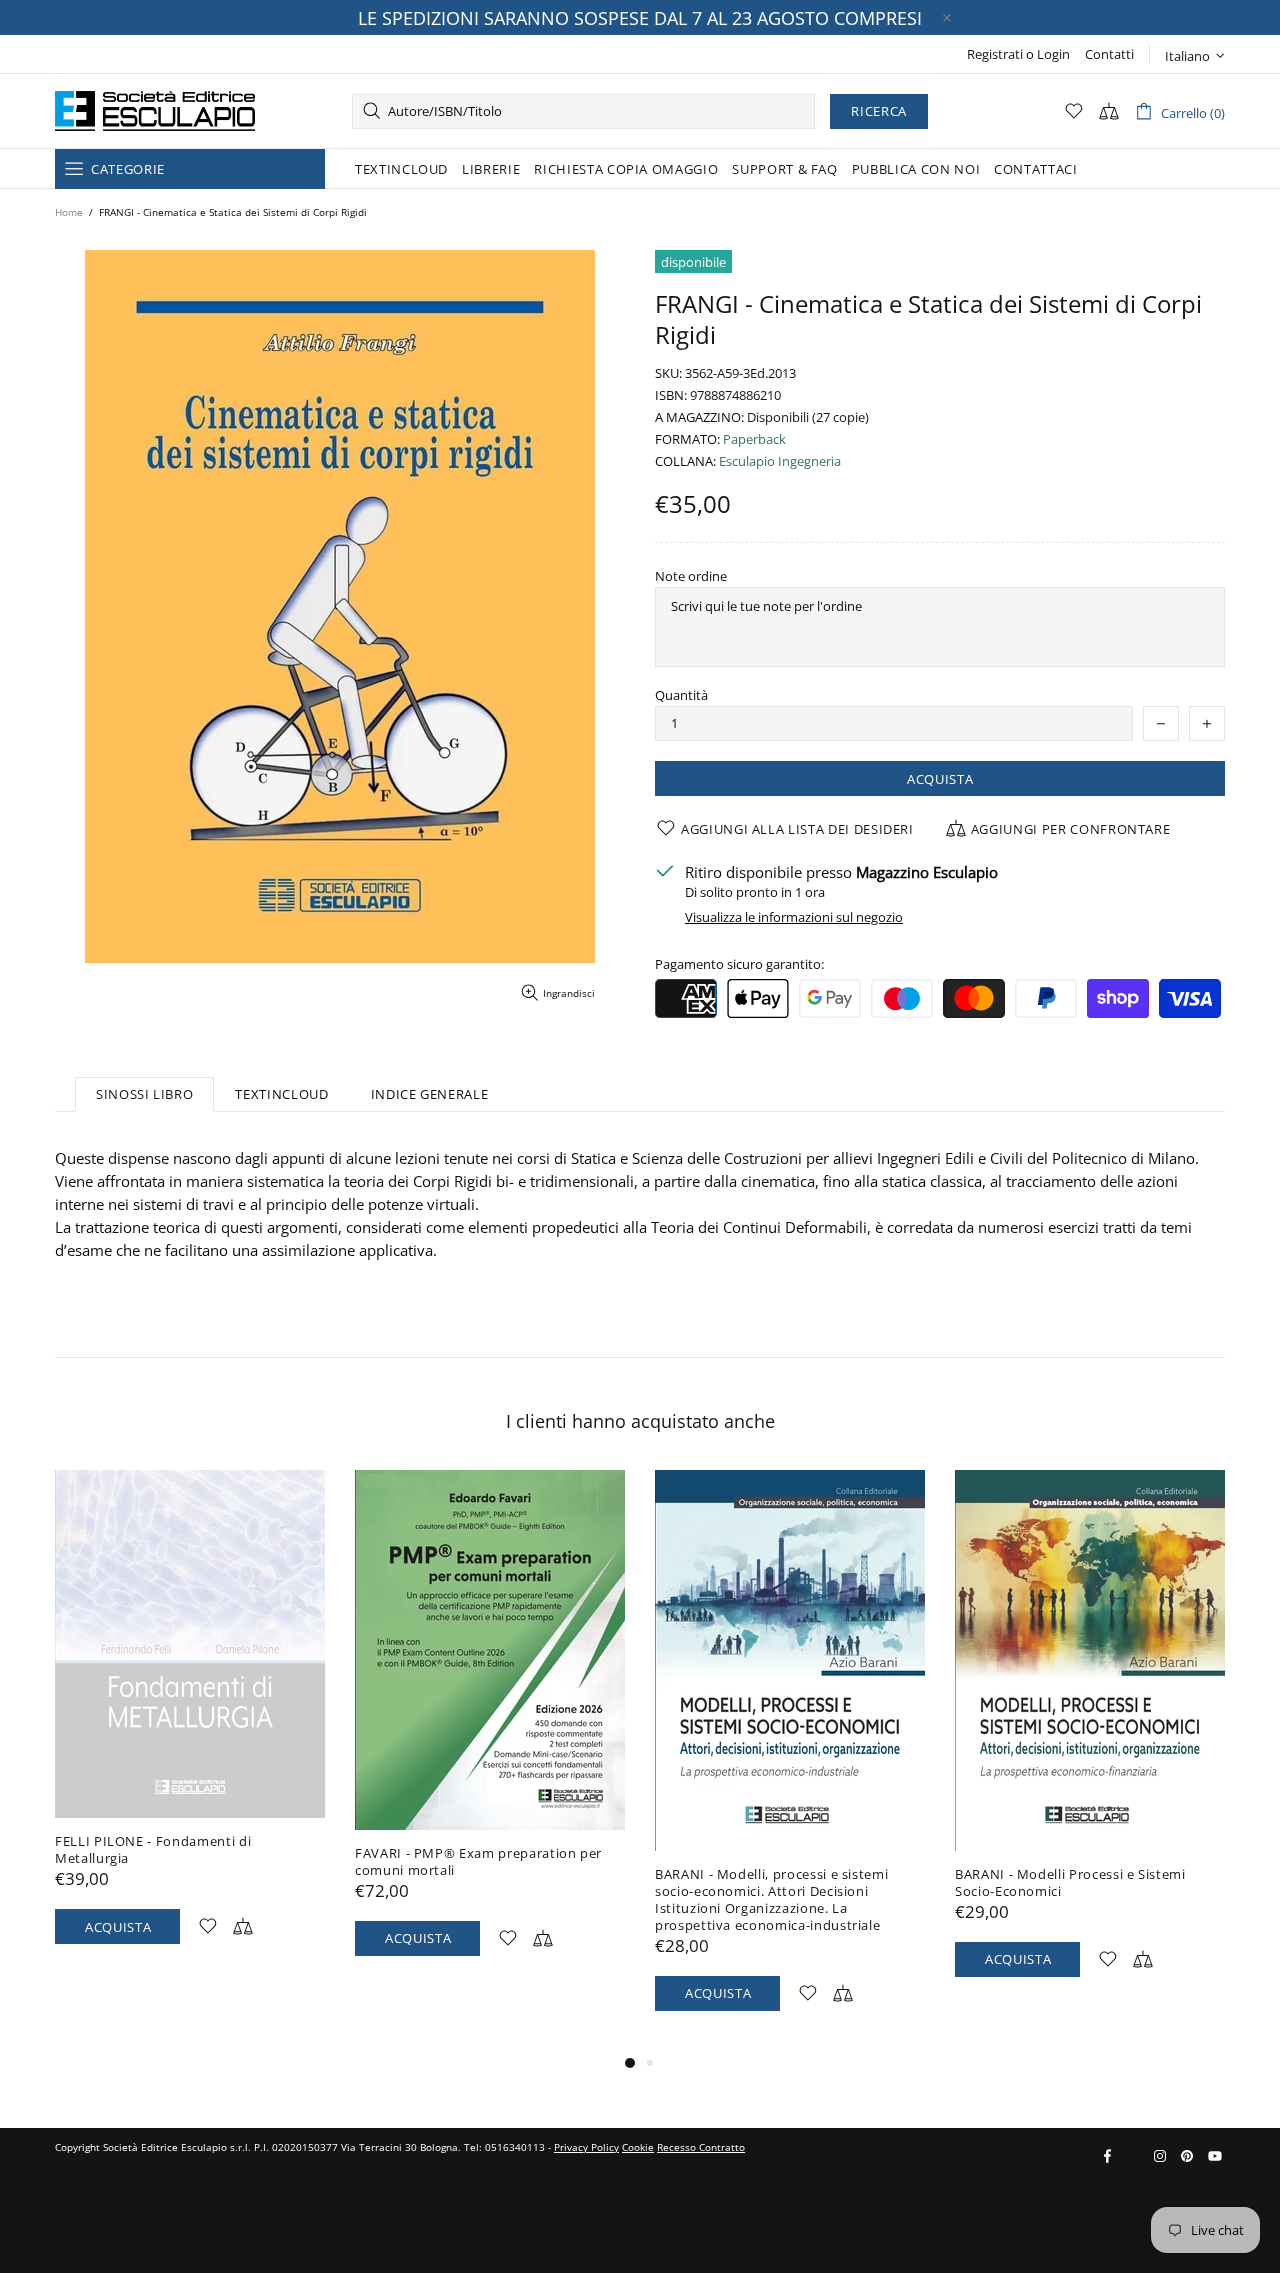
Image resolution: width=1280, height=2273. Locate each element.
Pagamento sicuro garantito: (739, 964)
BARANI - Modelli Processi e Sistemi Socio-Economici (1070, 1883)
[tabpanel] (190, 1727)
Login (1053, 54)
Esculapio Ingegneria (780, 461)
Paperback (754, 439)
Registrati (995, 54)
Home (69, 212)
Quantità (681, 695)
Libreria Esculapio (155, 111)
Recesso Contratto (701, 2147)
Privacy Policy (586, 2147)
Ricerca (879, 111)
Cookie (638, 2147)
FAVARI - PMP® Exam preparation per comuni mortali (478, 1862)
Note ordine (691, 576)
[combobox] (583, 111)
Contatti (1109, 54)
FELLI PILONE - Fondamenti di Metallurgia (153, 1850)
